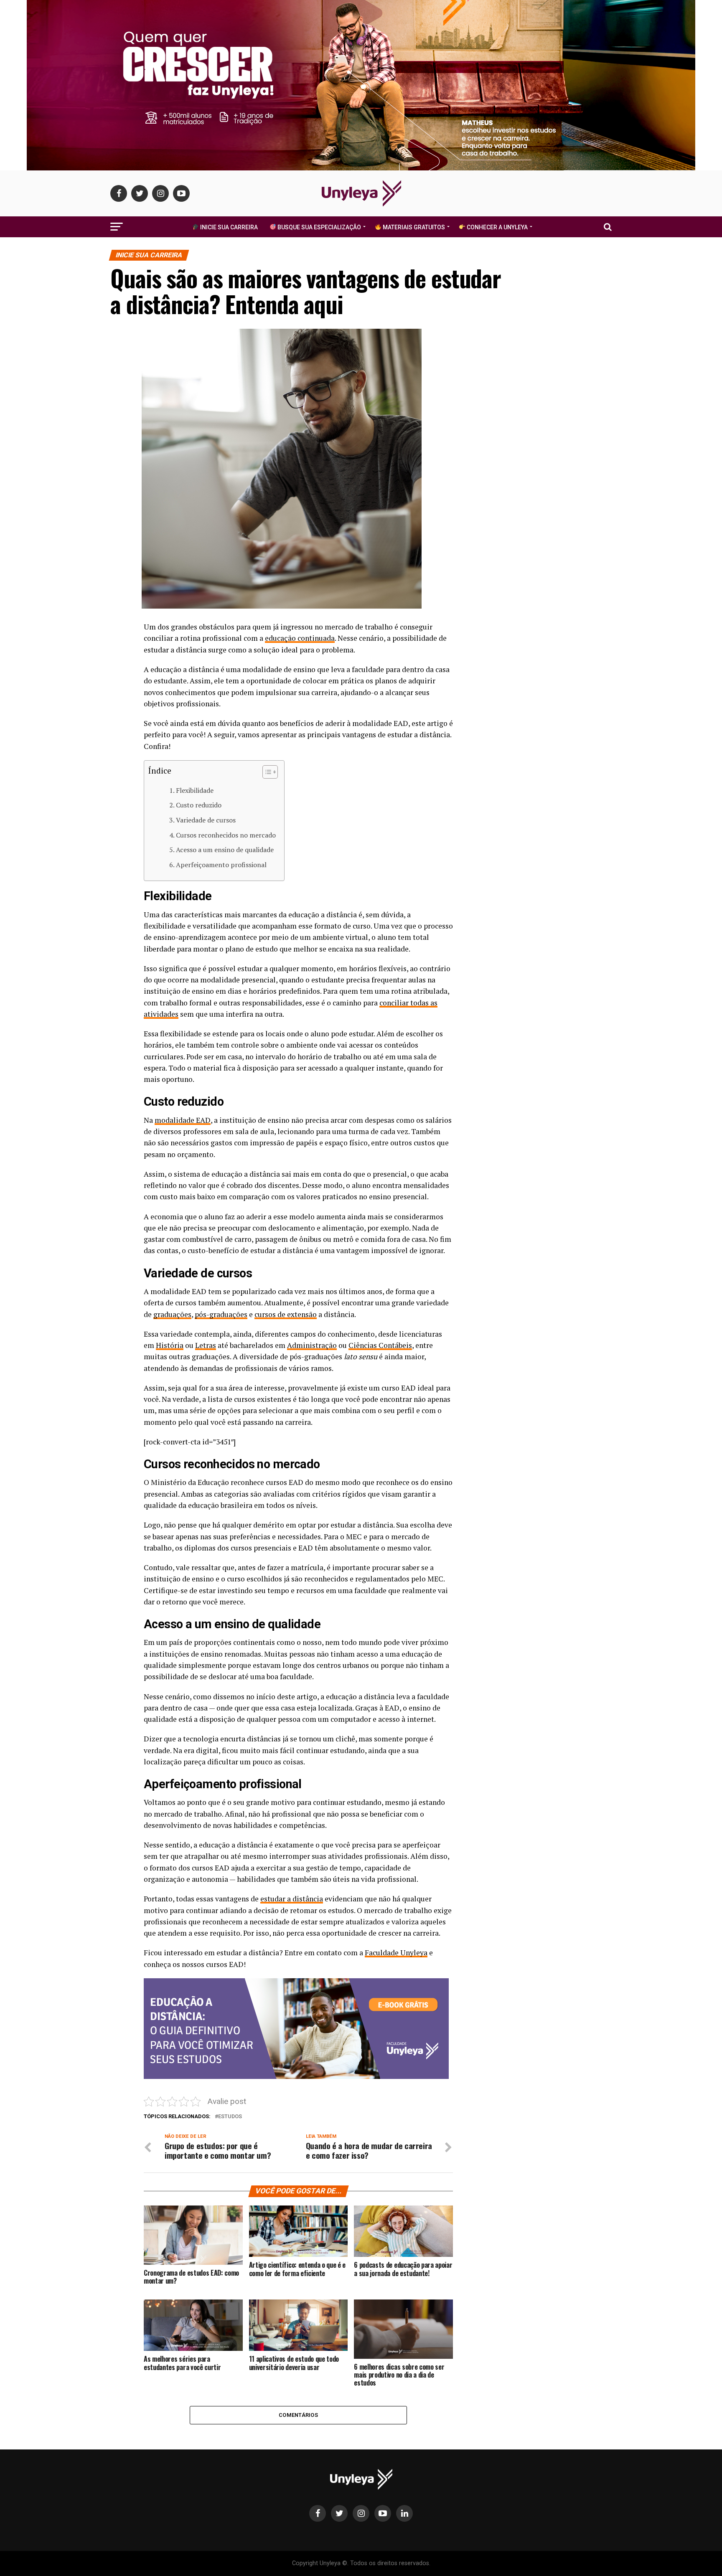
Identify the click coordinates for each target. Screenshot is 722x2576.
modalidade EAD (183, 1120)
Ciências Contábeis (380, 1345)
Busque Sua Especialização (319, 227)
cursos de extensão (286, 1314)
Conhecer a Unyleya (497, 227)
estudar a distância (292, 1899)
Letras (206, 1345)
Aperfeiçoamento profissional (221, 865)
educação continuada (300, 638)
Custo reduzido (199, 805)
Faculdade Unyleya (396, 1953)
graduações (172, 1314)
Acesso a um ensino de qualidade (225, 850)
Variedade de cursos (206, 820)
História (170, 1345)
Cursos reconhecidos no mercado (226, 835)
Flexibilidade (195, 790)
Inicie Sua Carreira (228, 227)
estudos (230, 2117)
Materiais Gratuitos (413, 227)
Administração (312, 1345)
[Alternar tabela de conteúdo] (266, 772)
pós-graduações (221, 1314)
